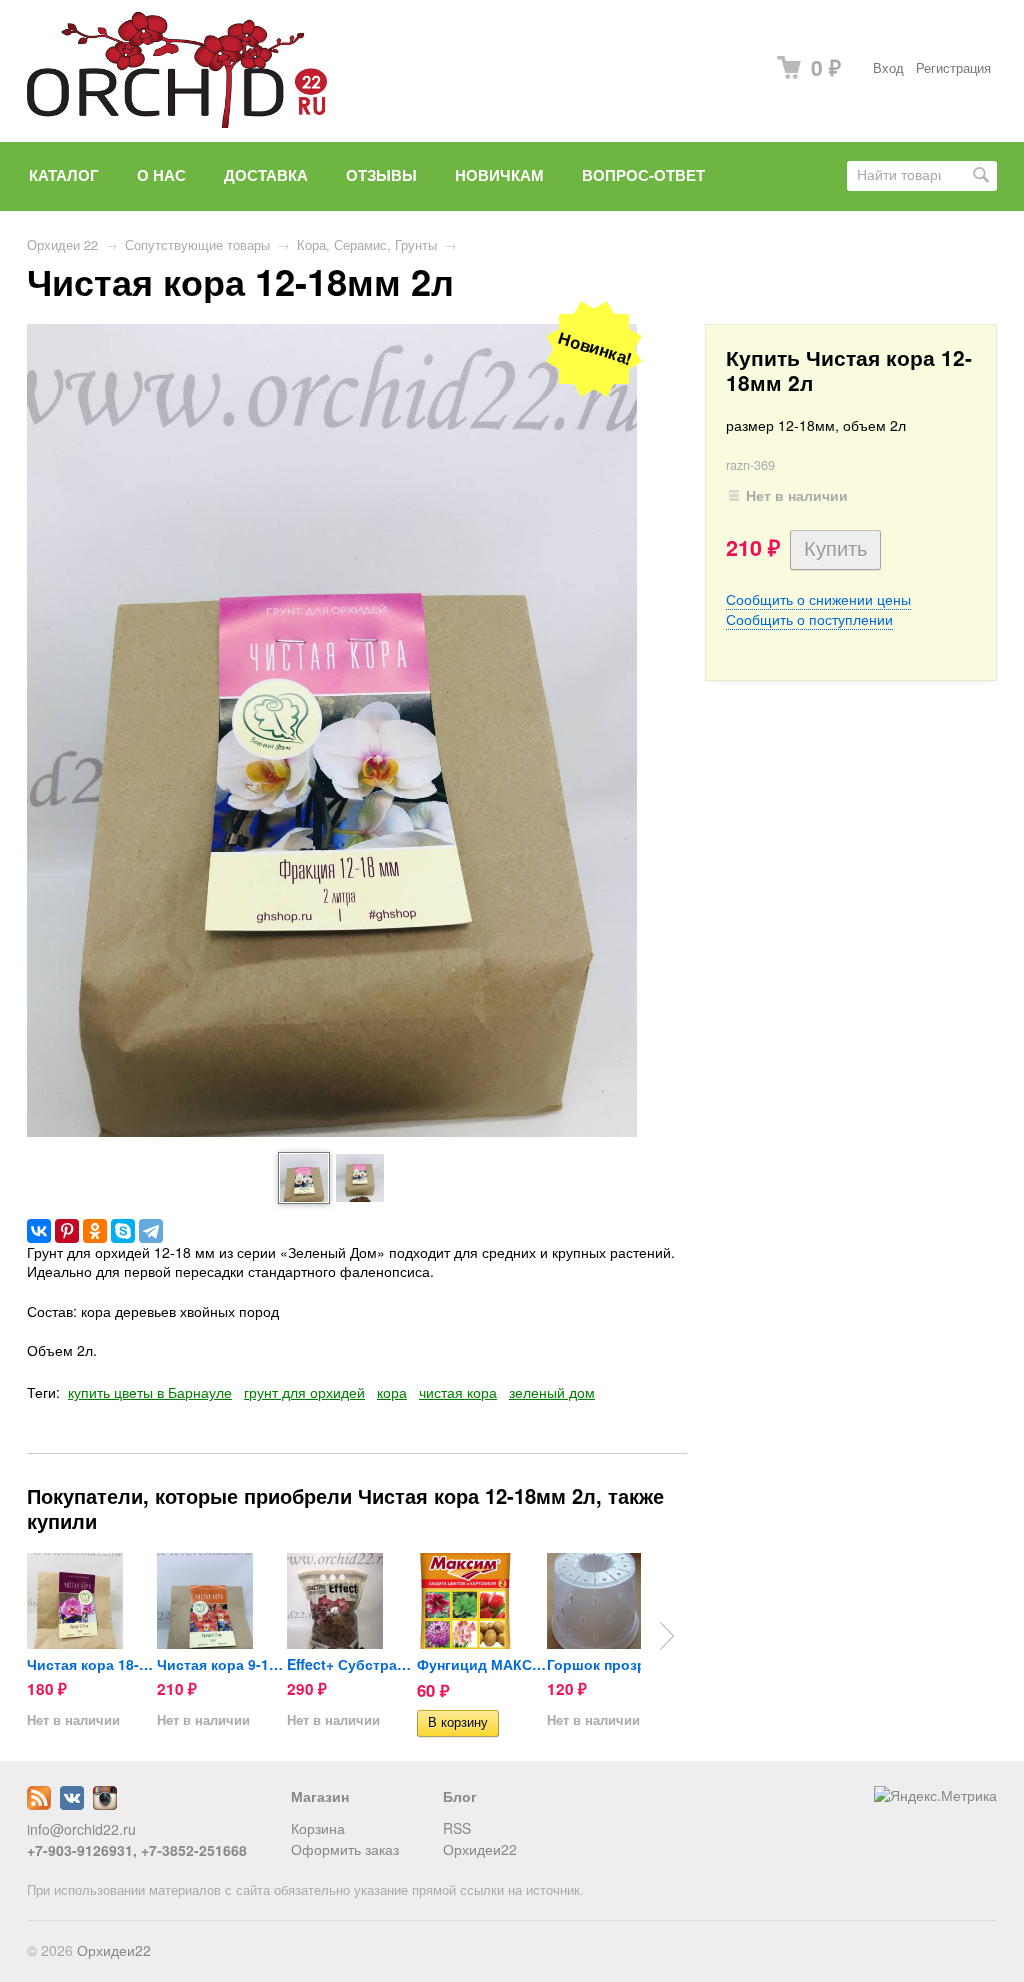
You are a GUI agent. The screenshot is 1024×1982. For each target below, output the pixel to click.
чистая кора (458, 1392)
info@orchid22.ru (81, 1829)
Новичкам (499, 175)
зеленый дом (552, 1392)
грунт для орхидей (304, 1392)
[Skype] (123, 1231)
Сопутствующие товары (197, 245)
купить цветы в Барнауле (150, 1392)
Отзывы (381, 175)
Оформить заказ (345, 1849)
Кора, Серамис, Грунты (367, 245)
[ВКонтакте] (39, 1231)
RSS (457, 1828)
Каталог (64, 175)
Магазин (320, 1796)
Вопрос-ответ (643, 175)
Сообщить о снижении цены (818, 599)
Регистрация (953, 68)
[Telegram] (151, 1231)
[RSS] (39, 1804)
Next (667, 1636)
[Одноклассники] (95, 1231)
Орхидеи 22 (62, 245)
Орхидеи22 (480, 1849)
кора (392, 1392)
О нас (161, 175)
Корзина (318, 1828)
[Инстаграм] (105, 1804)
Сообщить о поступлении (809, 619)
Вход (888, 68)
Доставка (266, 175)
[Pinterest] (67, 1231)
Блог (460, 1796)
